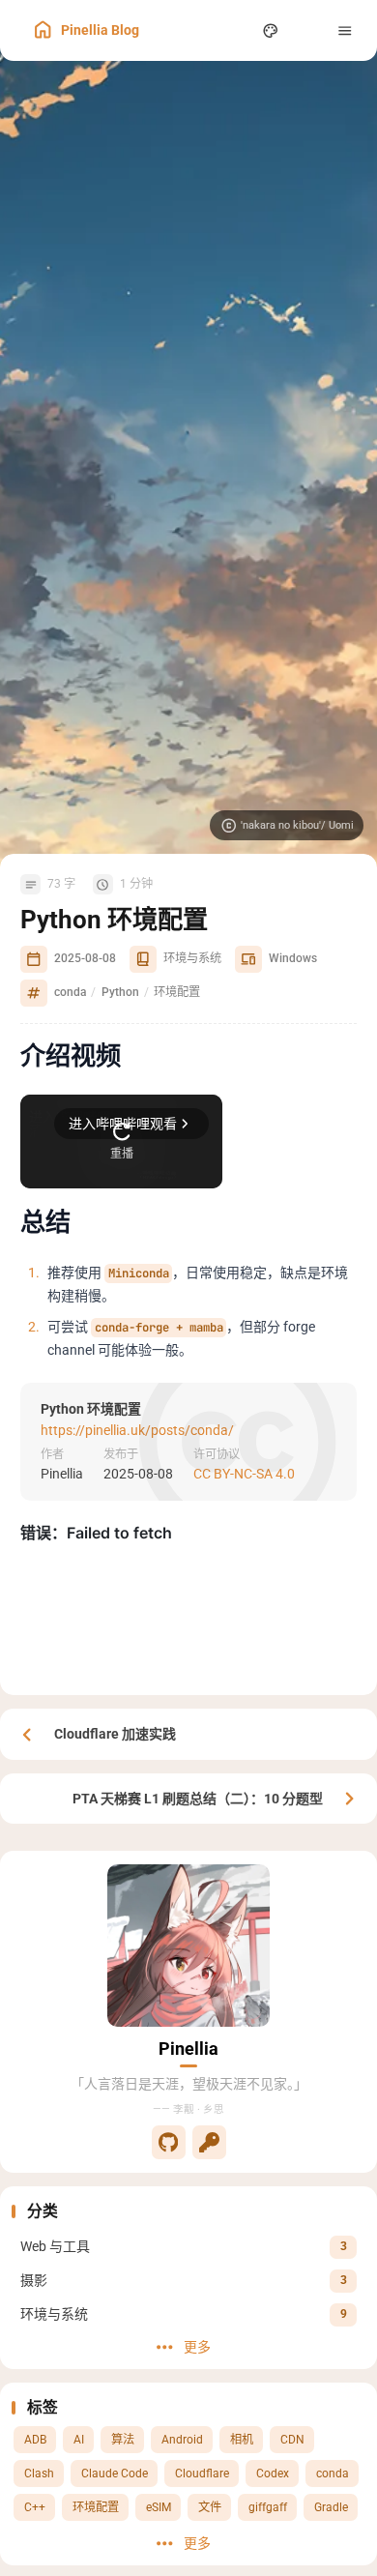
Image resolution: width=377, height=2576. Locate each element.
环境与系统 (192, 958)
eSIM (159, 2507)
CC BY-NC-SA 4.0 (244, 1474)
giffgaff (268, 2507)
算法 (123, 2440)
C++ (35, 2507)
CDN (292, 2440)
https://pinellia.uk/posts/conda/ (137, 1429)
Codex (273, 2474)
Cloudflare (202, 2474)
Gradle (331, 2507)
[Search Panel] (233, 30)
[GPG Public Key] (209, 2142)
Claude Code (115, 2474)
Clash (39, 2474)
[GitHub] (169, 2142)
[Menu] (346, 30)
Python (120, 992)
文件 (210, 2507)
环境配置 (96, 2507)
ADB (35, 2440)
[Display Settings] (271, 30)
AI (79, 2440)
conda (333, 2474)
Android (182, 2440)
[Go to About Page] (188, 1946)
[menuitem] (308, 30)
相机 (242, 2440)
